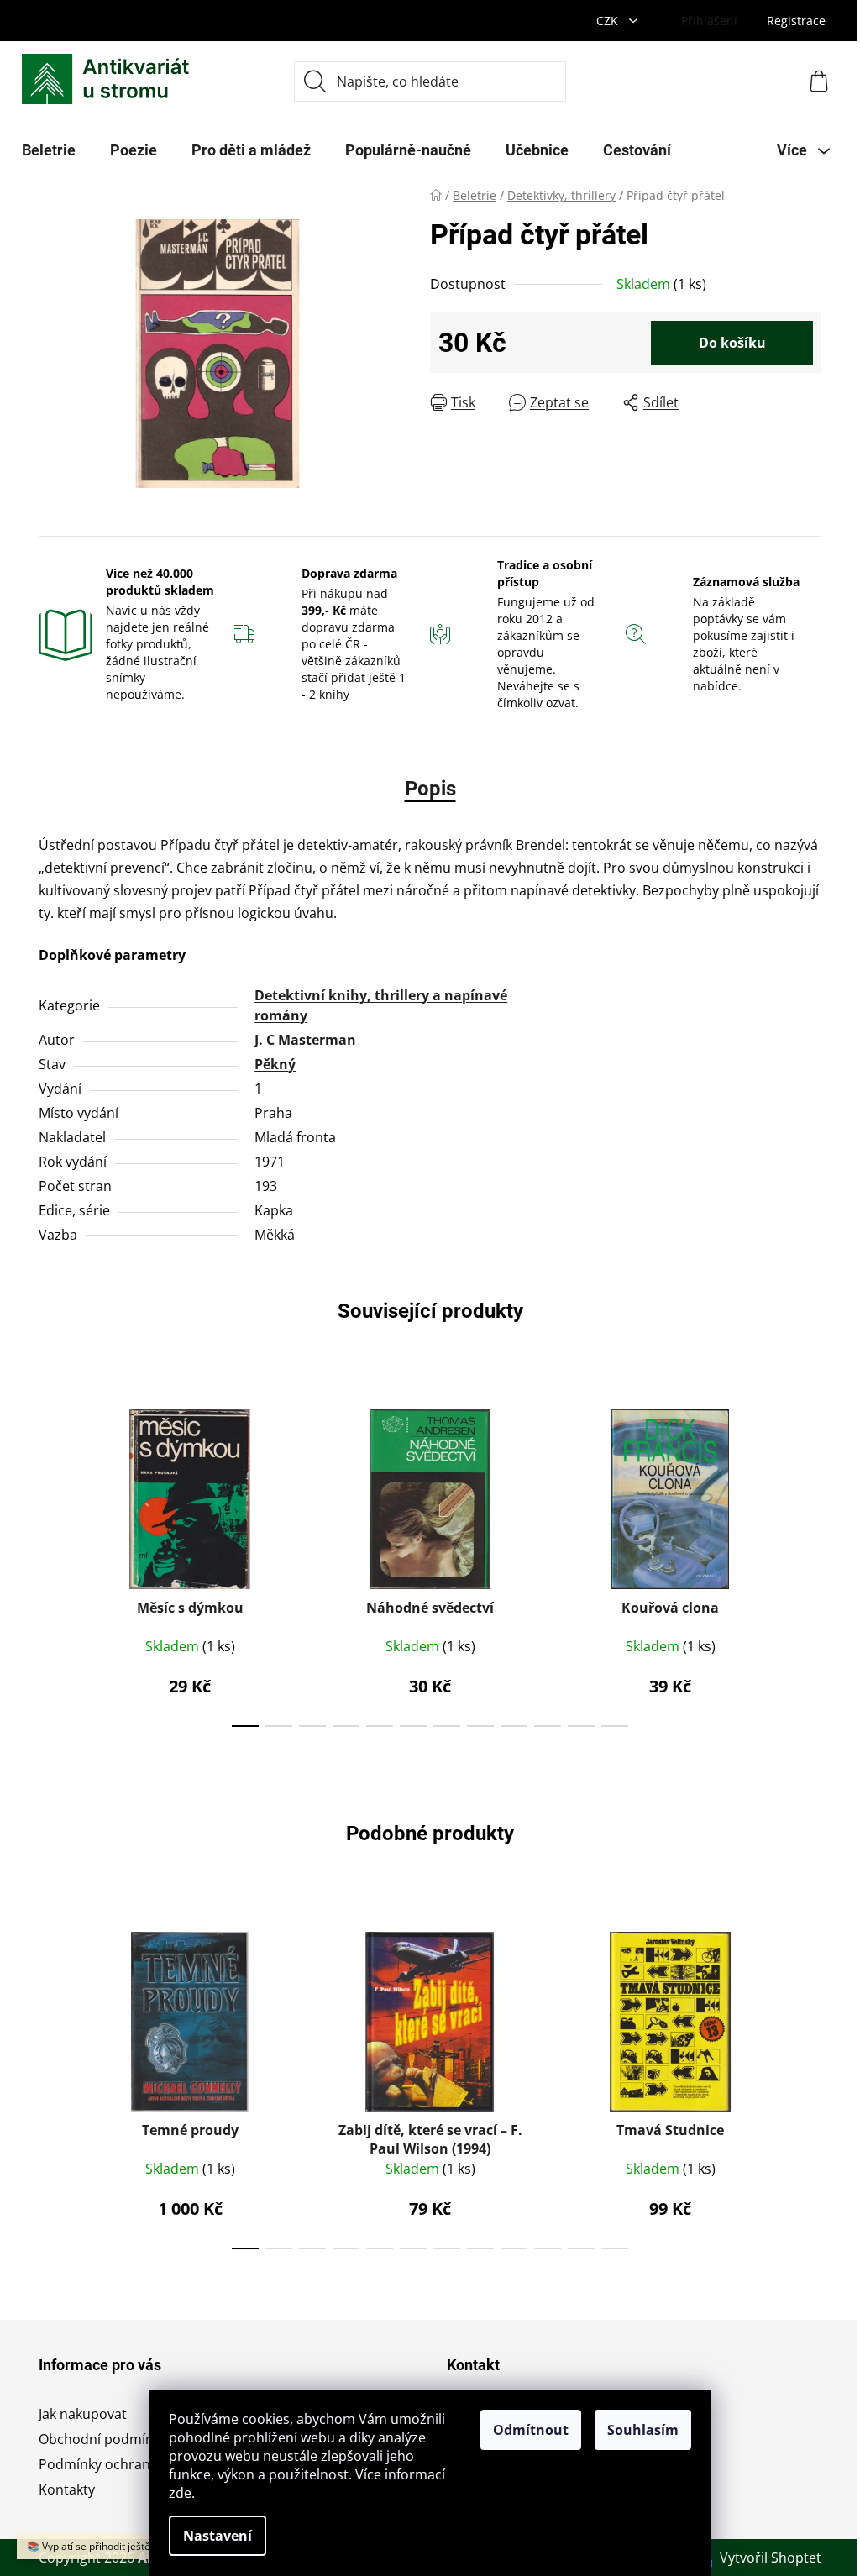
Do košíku (732, 343)
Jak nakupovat (83, 2414)
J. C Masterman (305, 1040)
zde (180, 2493)
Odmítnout (531, 2430)
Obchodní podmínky (103, 2439)
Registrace (796, 21)
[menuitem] (49, 150)
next (808, 1563)
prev (52, 1563)
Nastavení (218, 2536)
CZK (609, 21)
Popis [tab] (430, 789)
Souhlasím (643, 2430)
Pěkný (275, 1064)
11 (615, 1726)
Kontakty (67, 2489)
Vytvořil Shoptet (771, 2558)
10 (581, 1726)
